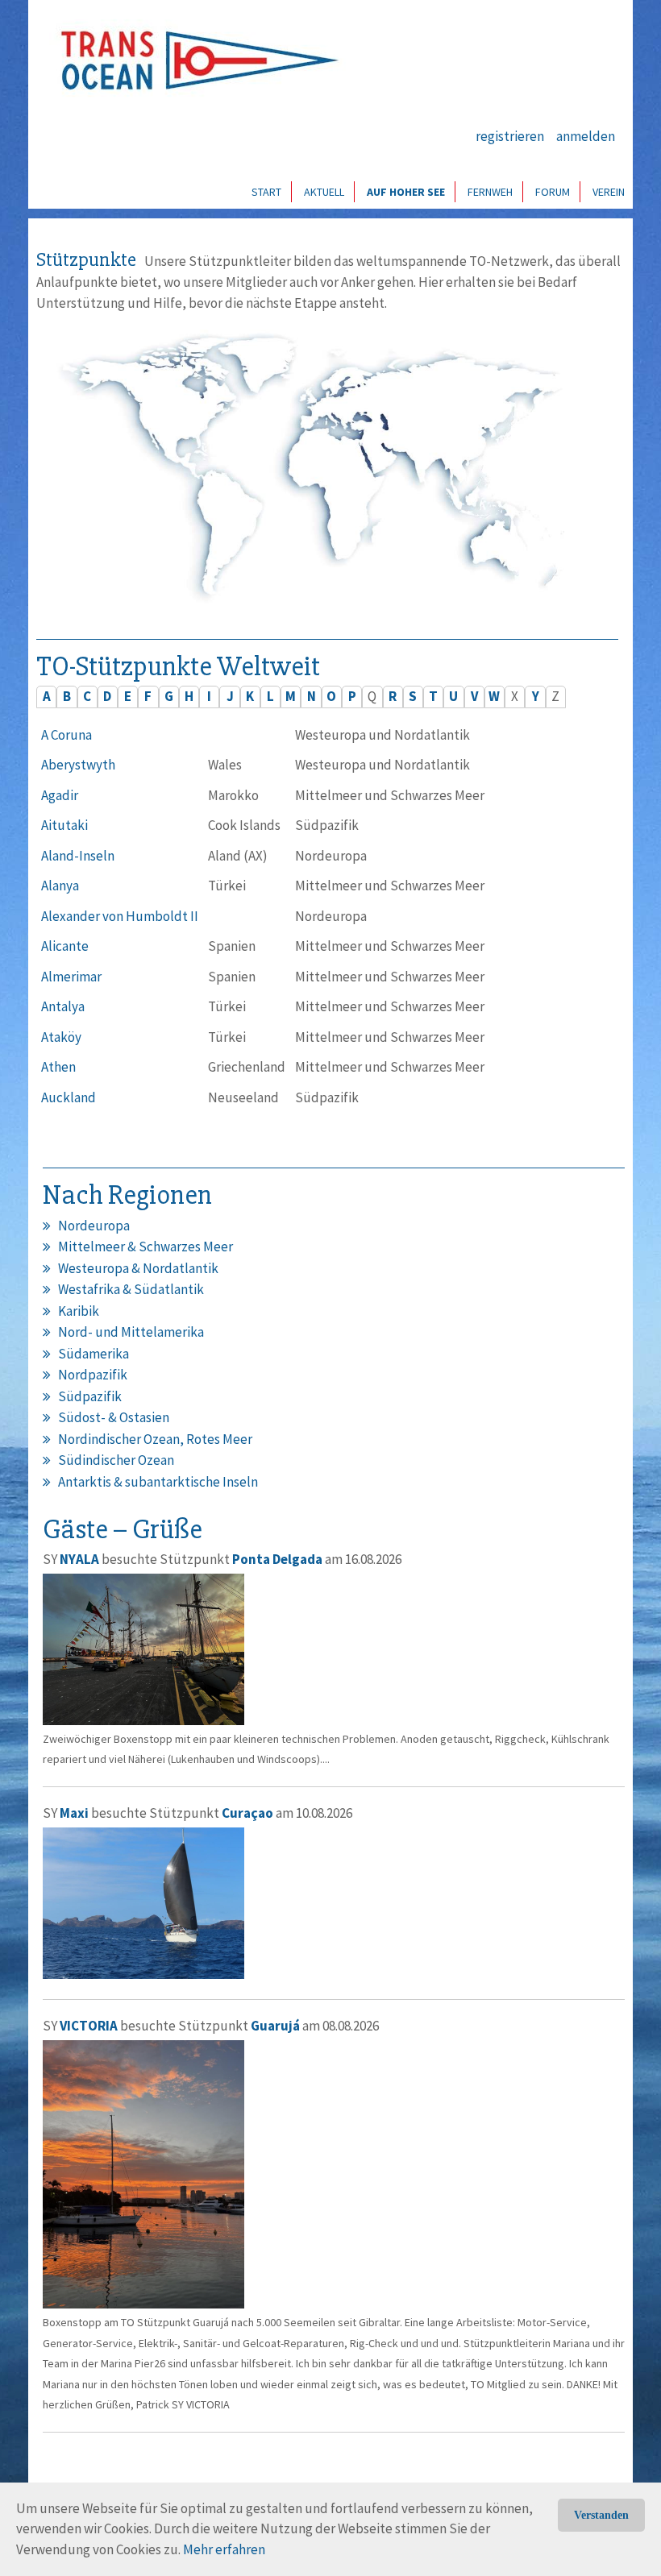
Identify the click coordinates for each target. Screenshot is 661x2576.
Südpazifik (90, 1396)
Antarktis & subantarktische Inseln (158, 1482)
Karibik (79, 1311)
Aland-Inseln (78, 856)
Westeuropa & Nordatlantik (138, 1268)
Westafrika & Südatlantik (131, 1289)
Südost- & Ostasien (114, 1417)
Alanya (60, 886)
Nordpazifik (93, 1375)
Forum (553, 192)
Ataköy (61, 1037)
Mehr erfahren (224, 2549)
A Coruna (67, 735)
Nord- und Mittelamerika (131, 1332)
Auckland (69, 1097)
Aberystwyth (78, 765)
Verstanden (601, 2515)
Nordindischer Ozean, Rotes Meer (155, 1439)
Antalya (63, 1006)
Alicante (65, 946)
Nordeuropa (94, 1226)
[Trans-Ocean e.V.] (194, 60)
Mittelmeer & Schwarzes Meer (146, 1247)
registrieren (510, 136)
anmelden (586, 136)
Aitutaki (64, 825)
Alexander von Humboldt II (120, 916)
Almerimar (71, 977)
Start (266, 192)
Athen (58, 1067)
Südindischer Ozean (116, 1460)
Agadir (60, 795)
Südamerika (94, 1354)
